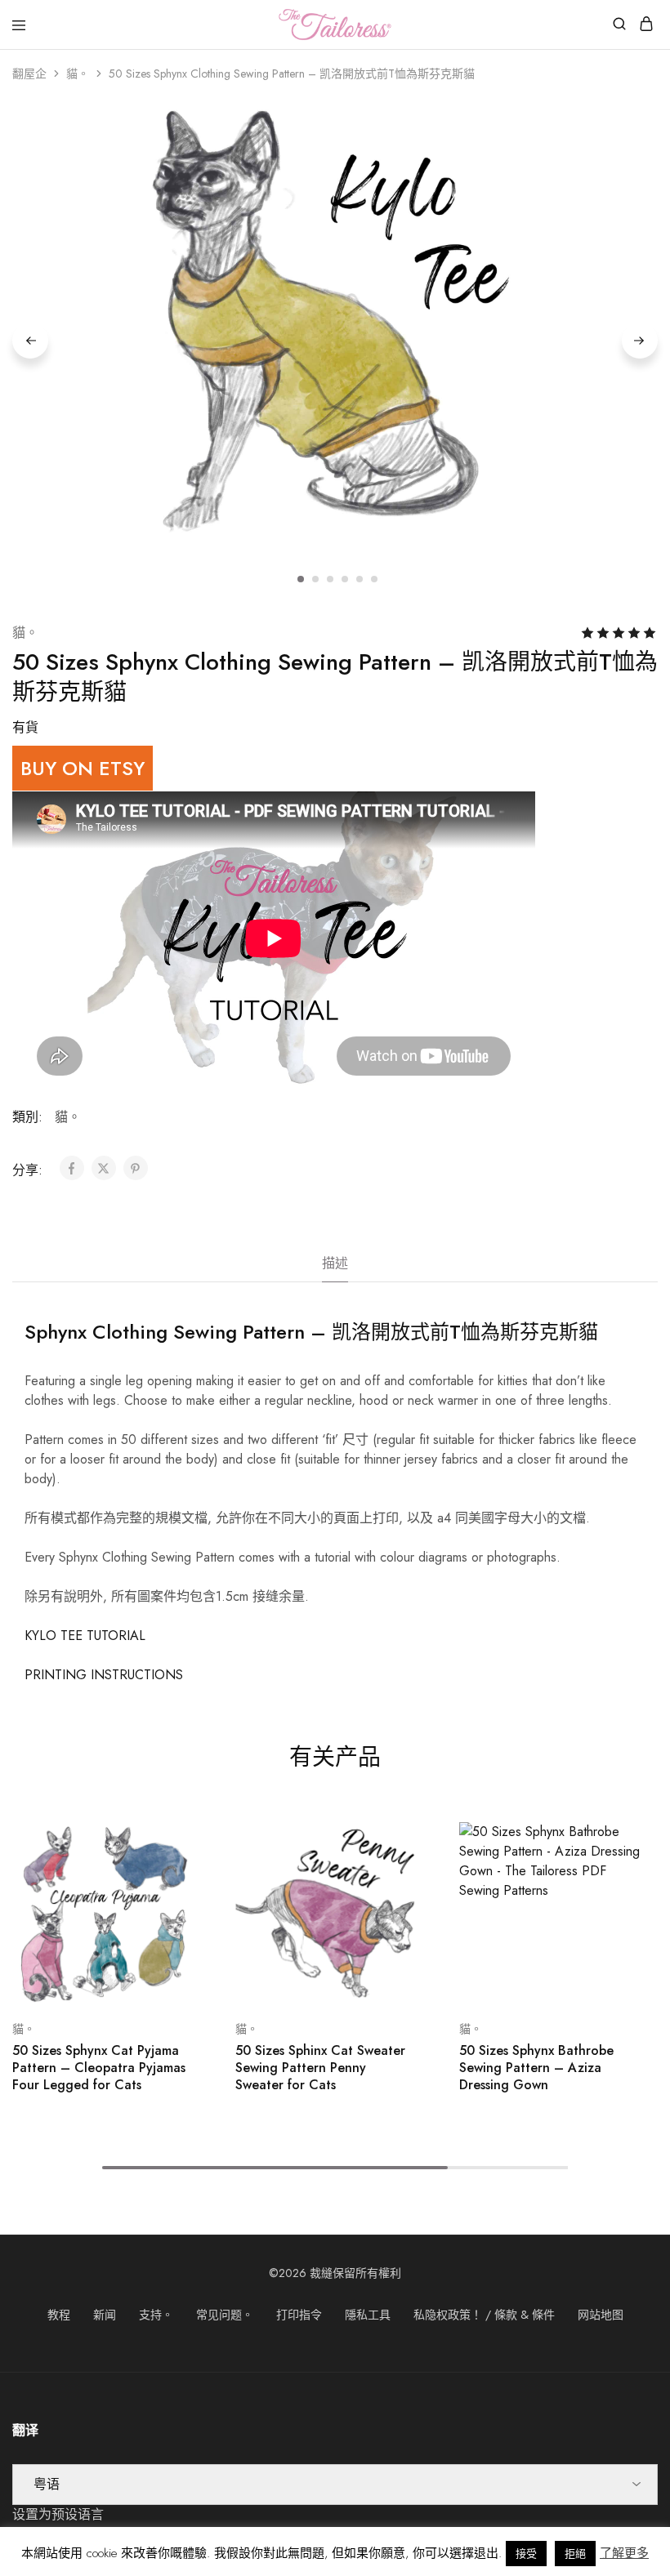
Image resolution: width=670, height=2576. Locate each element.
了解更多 (624, 2553)
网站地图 (601, 2315)
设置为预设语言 (58, 2514)
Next (640, 341)
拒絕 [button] (575, 2554)
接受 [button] (526, 2554)
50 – (99, 2068)
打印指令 (299, 2315)
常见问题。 (225, 2315)
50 (320, 2068)
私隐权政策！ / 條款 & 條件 (484, 2315)
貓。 (78, 74)
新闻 (105, 2315)
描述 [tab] (335, 1263)
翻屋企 (29, 74)
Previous (30, 341)
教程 (59, 2315)
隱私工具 (368, 2315)
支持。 (156, 2315)
